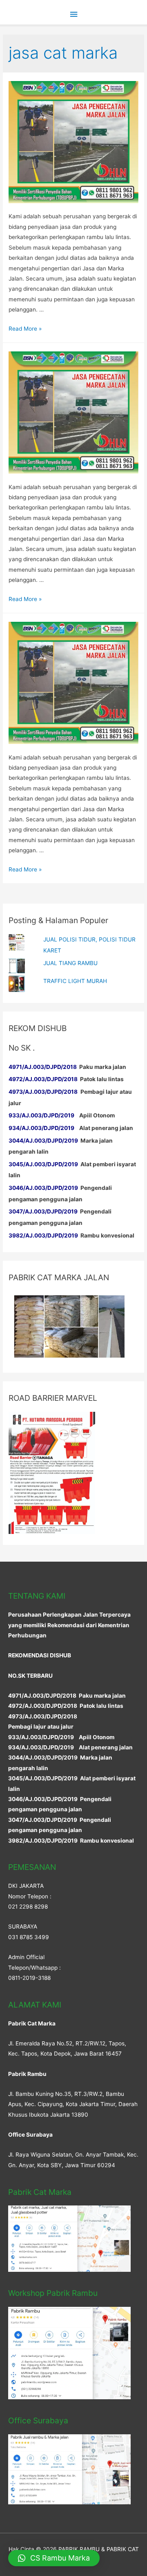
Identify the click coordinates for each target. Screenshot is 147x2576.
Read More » (25, 329)
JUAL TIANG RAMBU (70, 963)
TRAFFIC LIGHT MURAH (75, 981)
